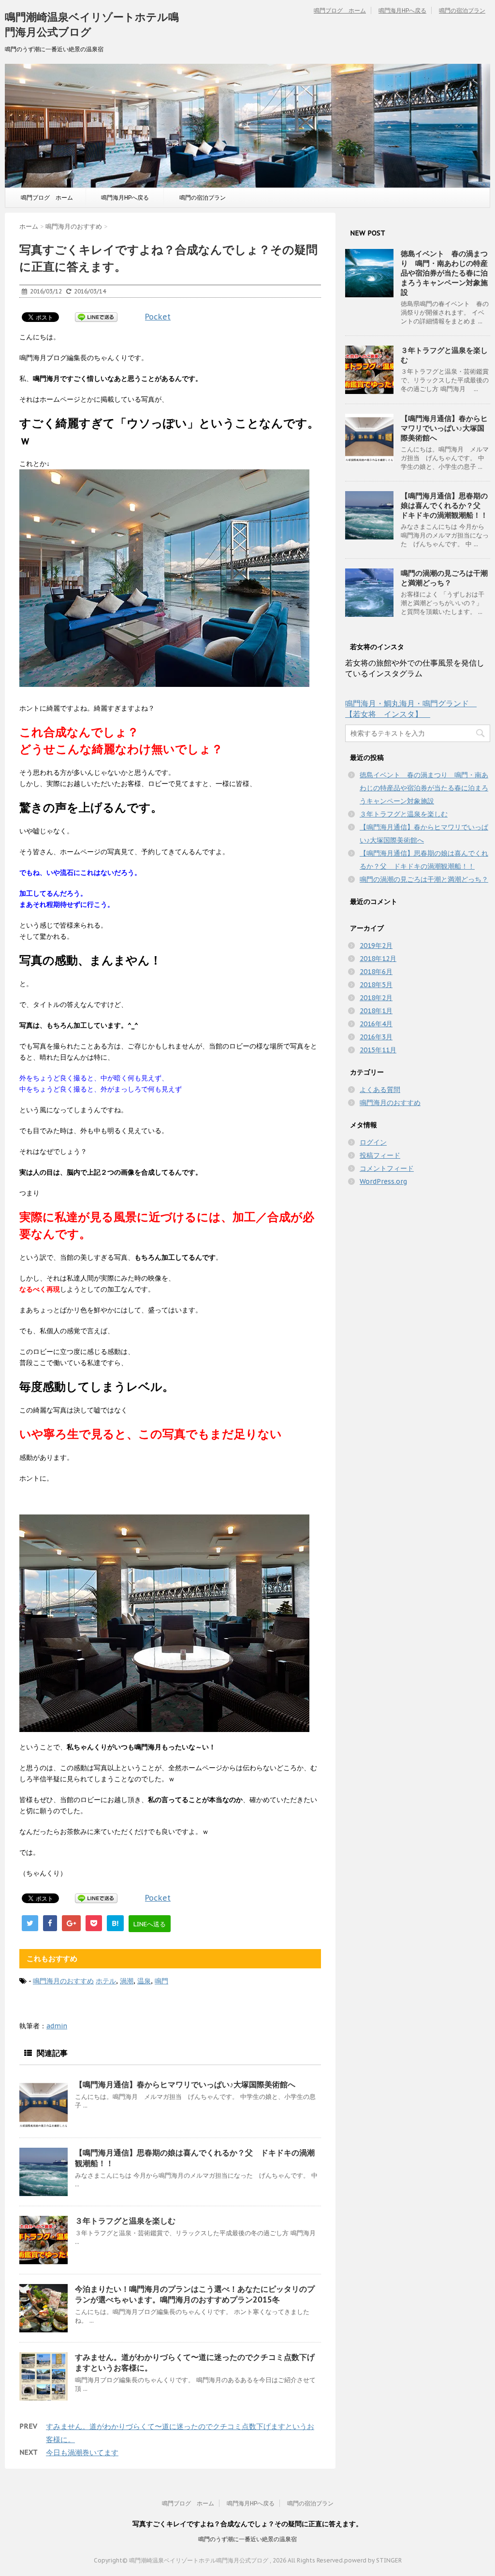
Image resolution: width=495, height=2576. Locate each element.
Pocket (158, 317)
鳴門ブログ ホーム (340, 10)
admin (57, 2026)
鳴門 (161, 1981)
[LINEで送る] (96, 317)
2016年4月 (376, 1024)
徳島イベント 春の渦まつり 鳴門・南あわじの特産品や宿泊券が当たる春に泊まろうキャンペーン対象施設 (444, 273)
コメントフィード (387, 1168)
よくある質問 (380, 1090)
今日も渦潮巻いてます (82, 2452)
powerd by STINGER (373, 2560)
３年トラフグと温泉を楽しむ (125, 2221)
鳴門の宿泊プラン (462, 10)
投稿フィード (380, 1155)
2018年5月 (376, 985)
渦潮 (127, 1981)
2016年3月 (376, 1037)
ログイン (373, 1142)
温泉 (144, 1981)
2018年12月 (378, 959)
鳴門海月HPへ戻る (402, 10)
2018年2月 (376, 998)
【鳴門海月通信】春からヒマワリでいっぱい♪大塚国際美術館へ (185, 2084)
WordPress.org (383, 1181)
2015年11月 (378, 1050)
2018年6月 (376, 972)
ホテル (106, 1981)
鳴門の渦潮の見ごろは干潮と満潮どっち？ (444, 578)
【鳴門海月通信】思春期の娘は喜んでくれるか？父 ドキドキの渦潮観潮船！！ (444, 505)
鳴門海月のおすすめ (63, 1981)
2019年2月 (376, 946)
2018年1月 (376, 1011)
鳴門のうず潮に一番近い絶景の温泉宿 (247, 2539)
